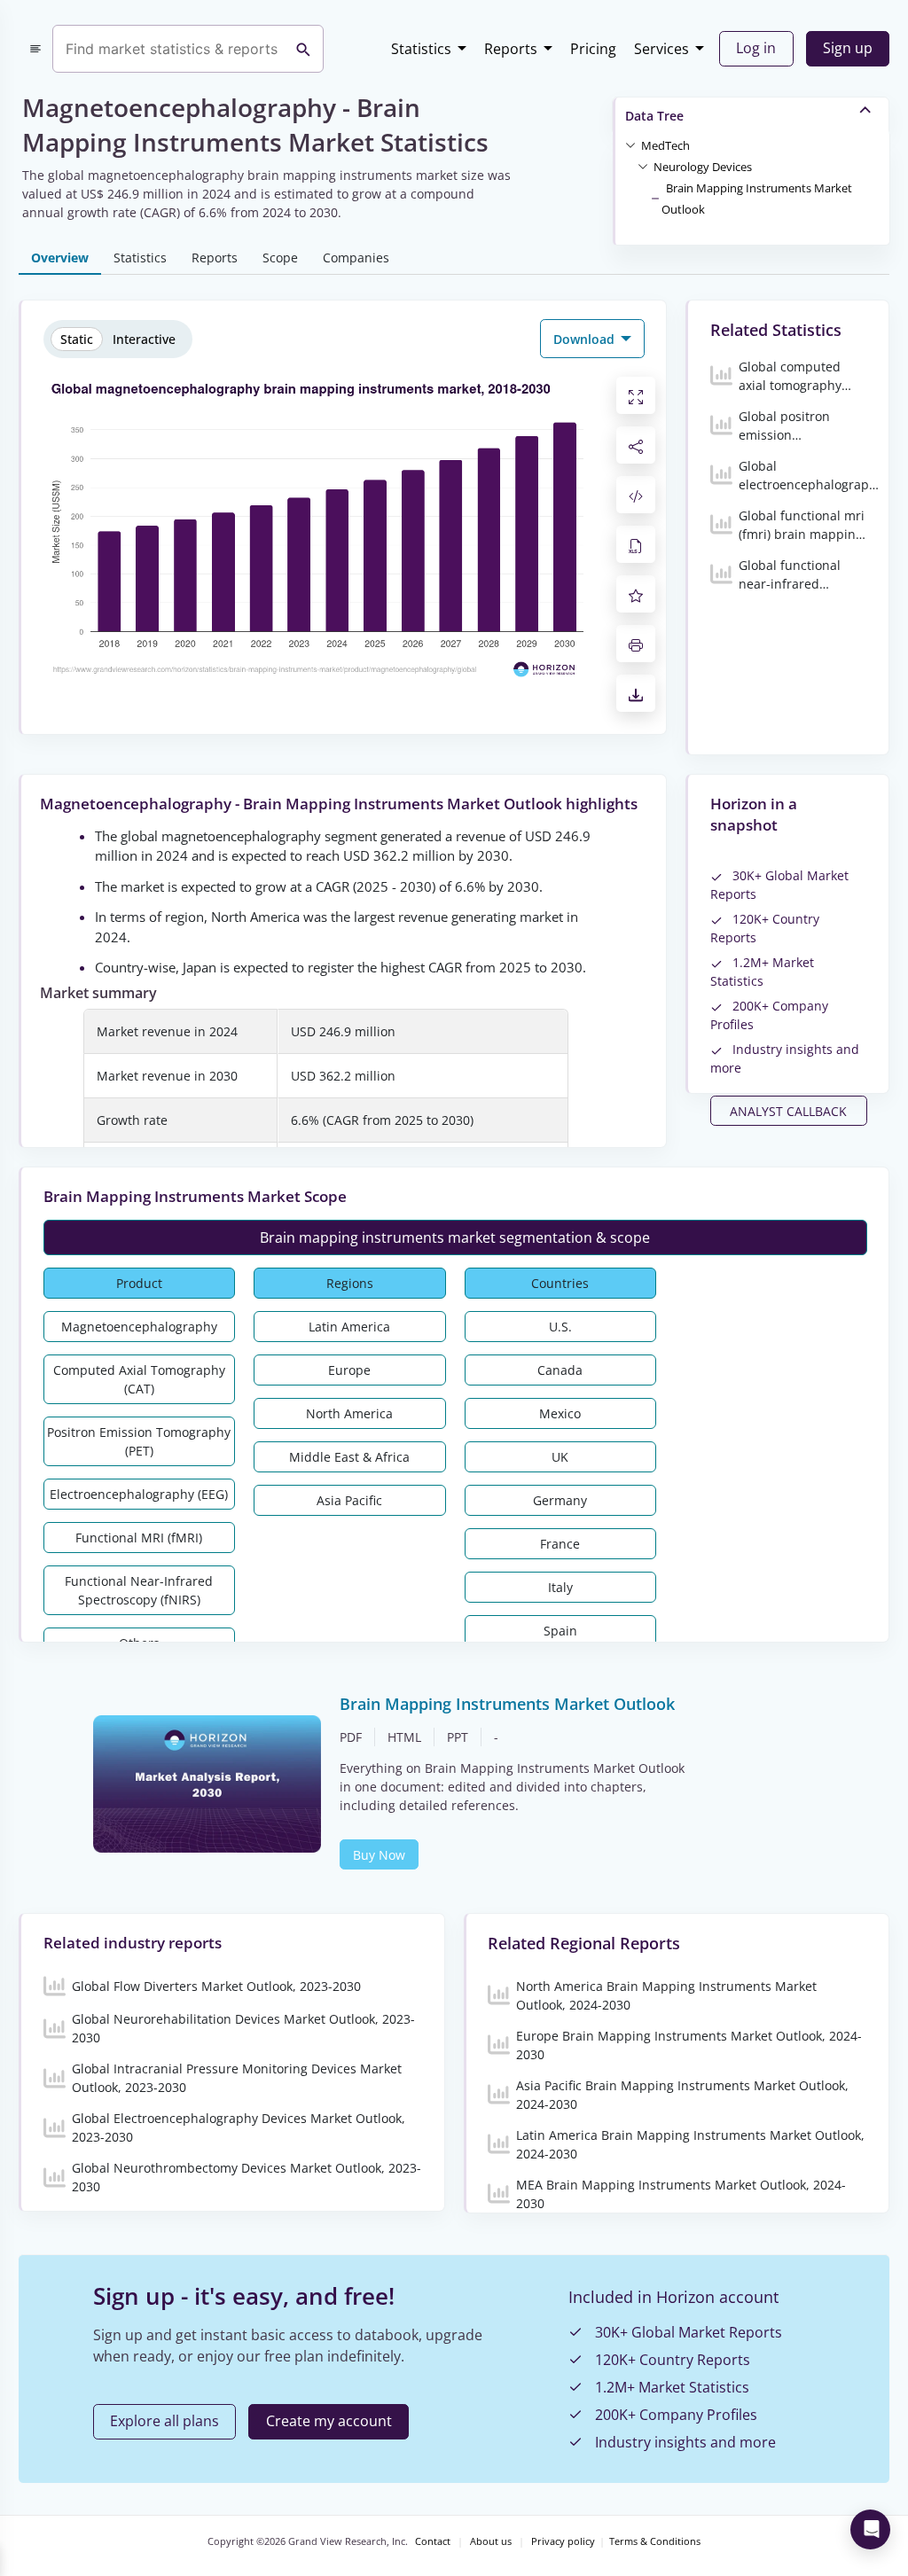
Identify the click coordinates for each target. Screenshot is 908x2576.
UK (560, 1457)
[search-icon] (303, 49)
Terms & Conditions (655, 2541)
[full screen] (636, 395)
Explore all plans (164, 2421)
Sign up (848, 48)
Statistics (421, 49)
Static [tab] (77, 339)
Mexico (560, 1413)
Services (661, 49)
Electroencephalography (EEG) (139, 1494)
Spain (560, 1631)
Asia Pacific (349, 1500)
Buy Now (379, 1855)
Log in (756, 48)
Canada (560, 1370)
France (560, 1544)
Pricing (593, 49)
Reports (511, 49)
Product (139, 1283)
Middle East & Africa (349, 1457)
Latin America (349, 1327)
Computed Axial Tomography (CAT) (139, 1379)
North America (349, 1413)
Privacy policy (563, 2541)
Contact (433, 2541)
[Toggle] (630, 144)
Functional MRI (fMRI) (139, 1538)
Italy (560, 1587)
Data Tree (654, 116)
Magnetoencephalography (139, 1327)
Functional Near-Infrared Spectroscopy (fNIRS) (139, 1590)
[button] (665, 144)
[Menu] (35, 49)
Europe (349, 1370)
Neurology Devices (703, 167)
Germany (560, 1500)
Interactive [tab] (144, 339)
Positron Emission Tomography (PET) (139, 1441)
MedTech (665, 145)
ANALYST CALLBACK (788, 1111)
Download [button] (586, 339)
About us (491, 2541)
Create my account (329, 2421)
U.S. (560, 1327)
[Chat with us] (870, 2529)
